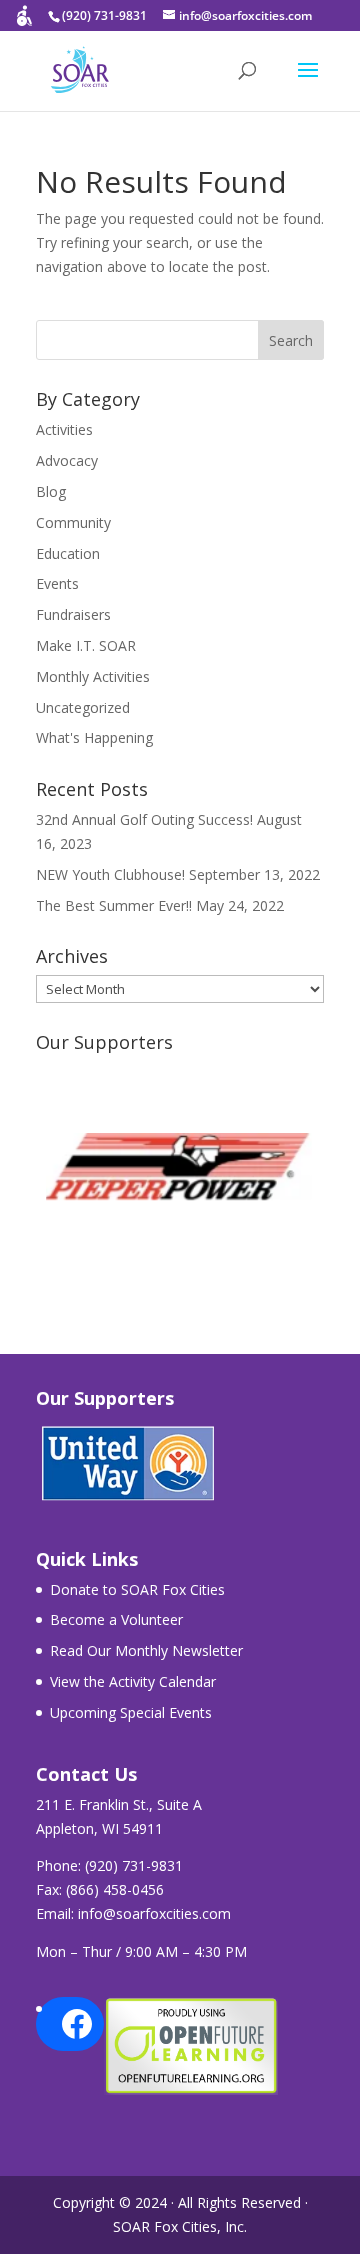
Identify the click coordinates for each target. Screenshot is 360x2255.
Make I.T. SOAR (86, 645)
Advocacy (67, 460)
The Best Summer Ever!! (114, 905)
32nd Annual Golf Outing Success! (144, 819)
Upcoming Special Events (131, 1712)
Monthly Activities (93, 676)
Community (73, 522)
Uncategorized (83, 707)
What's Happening (94, 737)
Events (57, 583)
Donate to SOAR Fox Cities (137, 1589)
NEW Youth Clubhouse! (110, 874)
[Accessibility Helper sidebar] (24, 24)
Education (68, 553)
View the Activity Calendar (133, 1681)
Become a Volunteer (116, 1619)
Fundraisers (73, 614)
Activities (64, 429)
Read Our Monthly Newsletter (146, 1650)
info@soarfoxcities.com (154, 1913)
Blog (51, 491)
